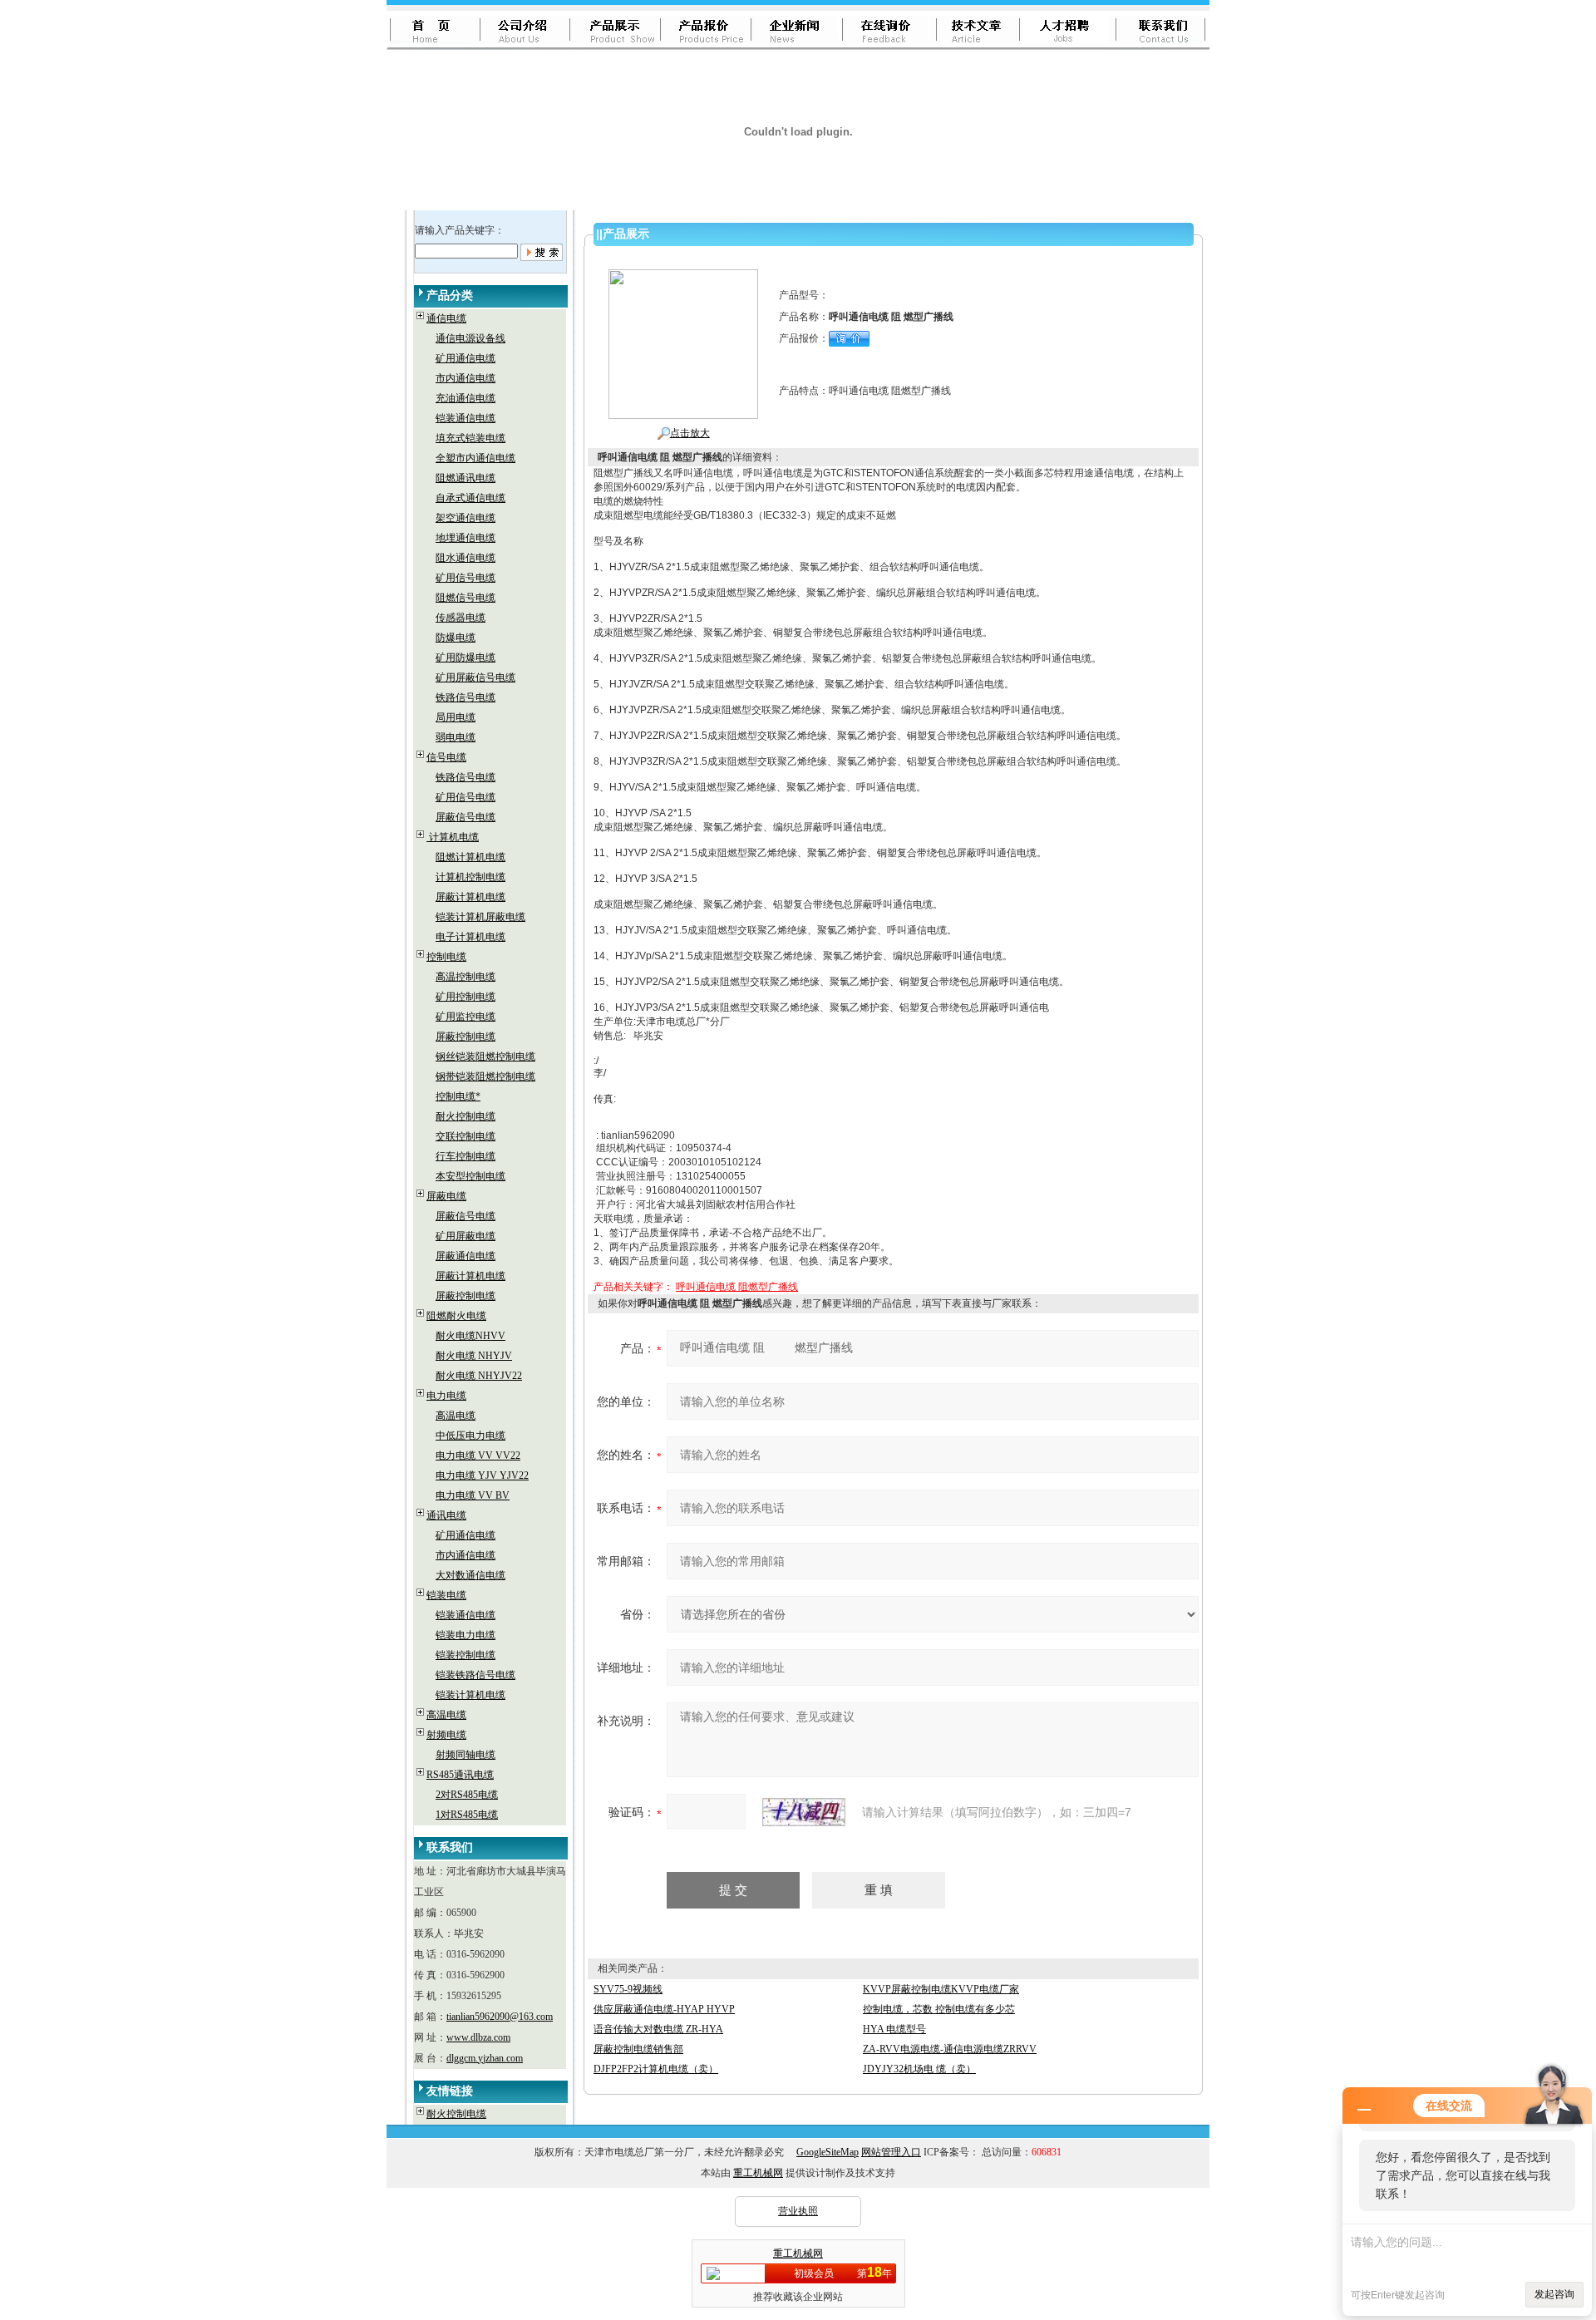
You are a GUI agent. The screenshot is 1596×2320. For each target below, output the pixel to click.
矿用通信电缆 (465, 358)
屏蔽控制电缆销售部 (638, 2049)
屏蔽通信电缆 (465, 1256)
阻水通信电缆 (465, 558)
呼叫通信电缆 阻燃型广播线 (737, 1287)
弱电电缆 (456, 737)
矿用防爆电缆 (465, 658)
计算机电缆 (453, 837)
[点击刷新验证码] (804, 1812)
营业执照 (798, 2211)
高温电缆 (456, 1416)
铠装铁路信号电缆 (475, 1675)
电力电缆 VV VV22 (478, 1456)
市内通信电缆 (465, 378)
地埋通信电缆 (465, 538)
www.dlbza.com (478, 2037)
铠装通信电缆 (465, 418)
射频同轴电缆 (465, 1755)
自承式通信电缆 (470, 498)
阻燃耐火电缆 (456, 1316)
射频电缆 (446, 1735)
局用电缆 (456, 717)
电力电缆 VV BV (473, 1495)
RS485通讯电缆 (460, 1775)
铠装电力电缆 (465, 1635)
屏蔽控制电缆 (465, 1037)
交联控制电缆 (465, 1136)
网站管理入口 (891, 2152)
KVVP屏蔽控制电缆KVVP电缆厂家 (941, 1989)
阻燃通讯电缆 (465, 478)
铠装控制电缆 (465, 1655)
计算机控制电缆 (470, 877)
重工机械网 (758, 2173)
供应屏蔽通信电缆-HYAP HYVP (664, 2009)
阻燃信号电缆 (465, 598)
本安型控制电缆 (470, 1176)
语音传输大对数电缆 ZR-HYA (658, 2029)
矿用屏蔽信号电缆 (475, 677)
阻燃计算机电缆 (470, 857)
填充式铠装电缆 (470, 438)
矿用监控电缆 (465, 1017)
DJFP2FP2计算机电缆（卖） (656, 2069)
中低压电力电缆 (470, 1436)
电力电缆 (446, 1396)
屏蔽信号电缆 (465, 817)
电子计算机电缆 (470, 937)
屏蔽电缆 (446, 1196)
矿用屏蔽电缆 (465, 1236)
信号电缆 (446, 757)
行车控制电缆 (465, 1156)
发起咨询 (1554, 2294)
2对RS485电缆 (467, 1795)
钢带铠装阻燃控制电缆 (485, 1076)
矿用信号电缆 (465, 578)
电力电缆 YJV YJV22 (482, 1475)
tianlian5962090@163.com (500, 2017)
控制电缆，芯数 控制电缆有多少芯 (939, 2009)
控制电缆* (458, 1096)
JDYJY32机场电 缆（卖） (919, 2069)
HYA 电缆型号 (894, 2029)
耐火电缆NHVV (470, 1336)
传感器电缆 (461, 618)
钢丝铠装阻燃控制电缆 (485, 1057)
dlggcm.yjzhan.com (485, 2058)
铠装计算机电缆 (470, 1695)
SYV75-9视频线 (628, 1989)
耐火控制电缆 (465, 1116)
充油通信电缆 (465, 398)
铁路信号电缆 (465, 697)
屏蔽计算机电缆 (470, 897)
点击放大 (690, 433)
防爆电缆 (456, 638)
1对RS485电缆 (467, 1815)
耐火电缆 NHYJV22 (479, 1376)
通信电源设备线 (470, 338)
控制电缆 (446, 957)
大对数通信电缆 (470, 1575)
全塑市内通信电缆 (475, 458)
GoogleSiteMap (828, 2152)
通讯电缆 (446, 1515)
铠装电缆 (446, 1595)
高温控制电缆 (465, 977)
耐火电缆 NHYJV (474, 1356)
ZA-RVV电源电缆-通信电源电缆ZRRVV (950, 2049)
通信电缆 (446, 318)
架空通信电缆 (465, 518)
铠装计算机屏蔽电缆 (480, 917)
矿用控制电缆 (465, 997)
